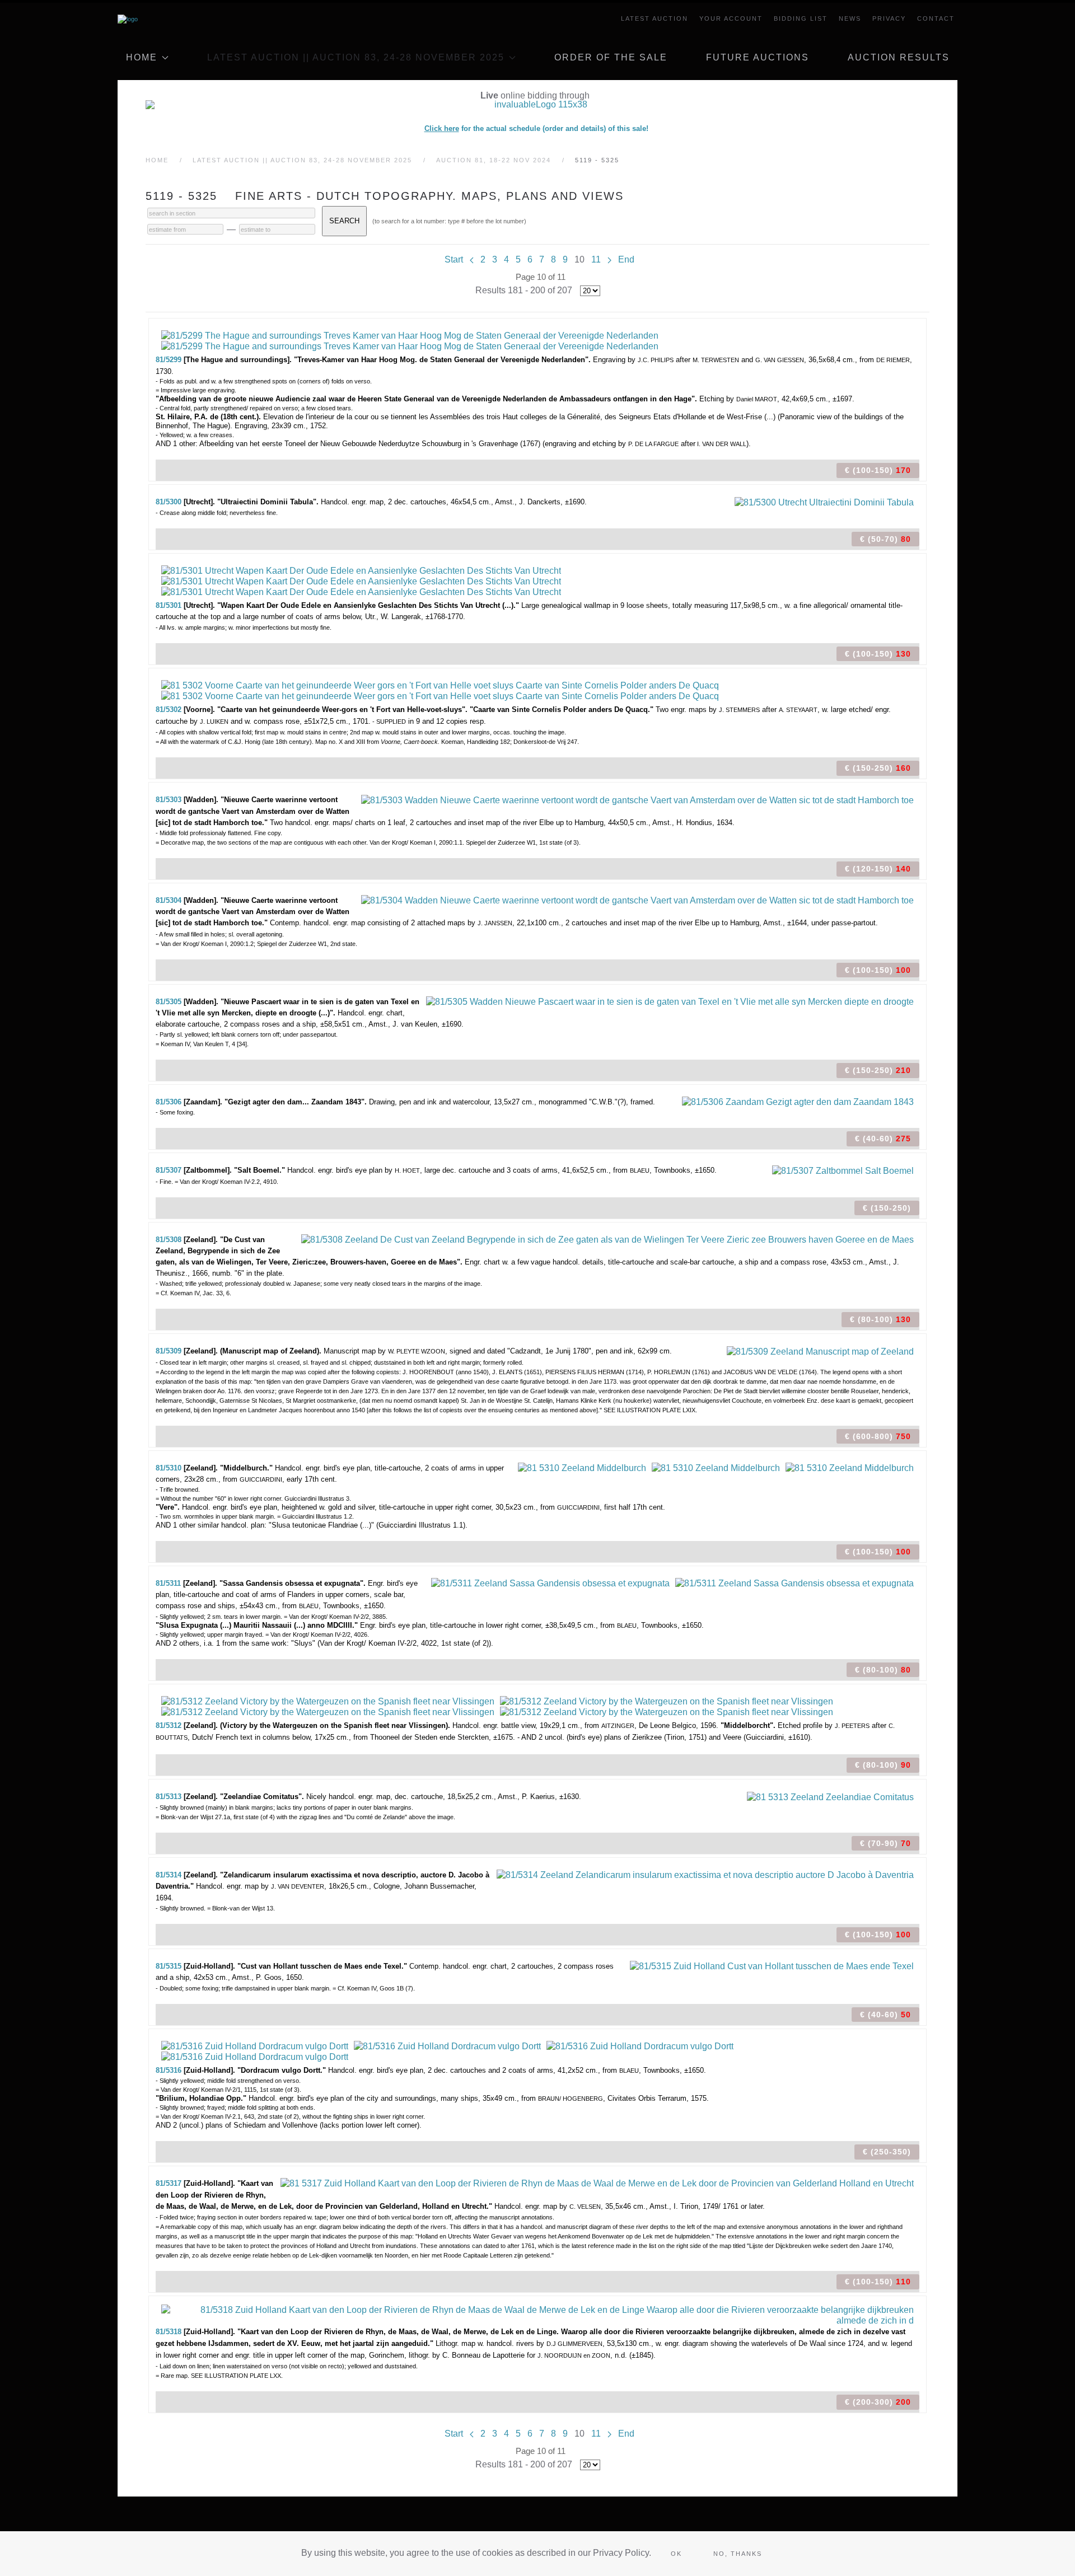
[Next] (609, 259)
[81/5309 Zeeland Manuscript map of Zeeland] (820, 1350)
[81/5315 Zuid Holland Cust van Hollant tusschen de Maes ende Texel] (772, 1966)
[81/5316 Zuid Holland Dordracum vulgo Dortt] (255, 2046)
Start (454, 259)
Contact (936, 18)
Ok (676, 2554)
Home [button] (142, 57)
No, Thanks (738, 2554)
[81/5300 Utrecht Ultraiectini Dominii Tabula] (824, 501)
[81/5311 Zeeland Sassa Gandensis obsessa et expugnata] (550, 1583)
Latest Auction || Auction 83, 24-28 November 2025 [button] (356, 57)
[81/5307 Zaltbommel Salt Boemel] (843, 1170)
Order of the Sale (611, 57)
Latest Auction (655, 18)
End (626, 259)
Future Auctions (758, 57)
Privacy (889, 18)
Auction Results (899, 57)
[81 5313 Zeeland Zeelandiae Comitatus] (830, 1796)
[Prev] (472, 259)
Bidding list (801, 18)
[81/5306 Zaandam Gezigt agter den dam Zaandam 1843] (798, 1101)
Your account (731, 18)
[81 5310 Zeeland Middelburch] (582, 1467)
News (850, 18)
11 (596, 259)
